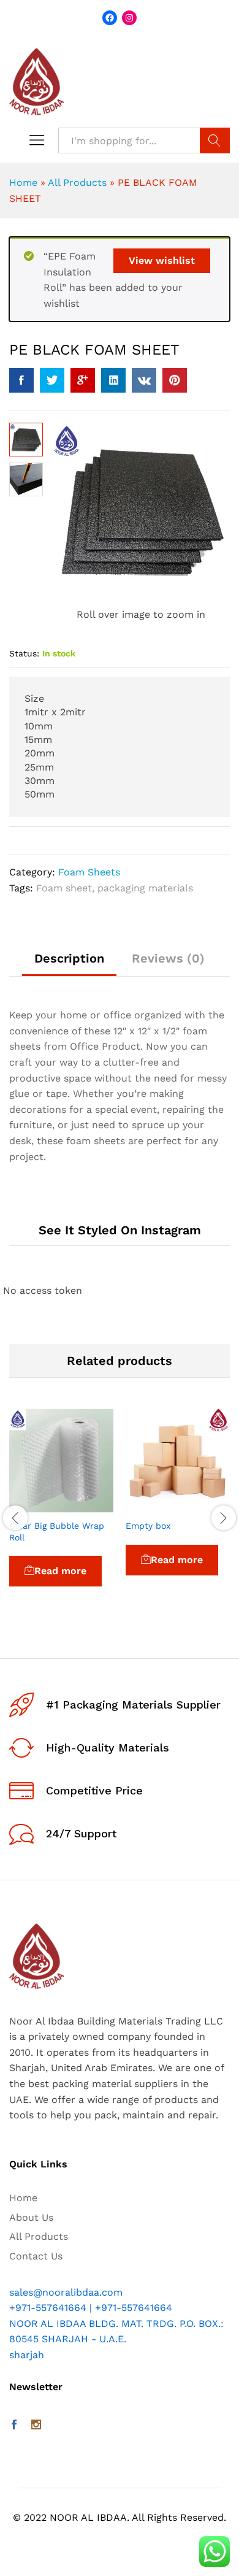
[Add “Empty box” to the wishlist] (206, 1505)
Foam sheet (64, 888)
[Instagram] (36, 2426)
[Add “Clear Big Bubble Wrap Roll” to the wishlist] (89, 1505)
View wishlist (162, 260)
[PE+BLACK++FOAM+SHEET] (52, 380)
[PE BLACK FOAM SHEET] (21, 380)
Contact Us (36, 2256)
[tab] (69, 964)
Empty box (148, 1526)
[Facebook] (14, 2426)
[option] (61, 1514)
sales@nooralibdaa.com (66, 2292)
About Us (31, 2217)
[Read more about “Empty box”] (150, 1505)
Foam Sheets (89, 872)
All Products (77, 183)
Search (215, 140)
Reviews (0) (168, 958)
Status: (24, 653)
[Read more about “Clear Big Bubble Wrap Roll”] (33, 1505)
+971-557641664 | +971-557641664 (91, 2308)
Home (23, 183)
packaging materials (145, 888)
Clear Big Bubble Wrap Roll (57, 1531)
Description (69, 958)
